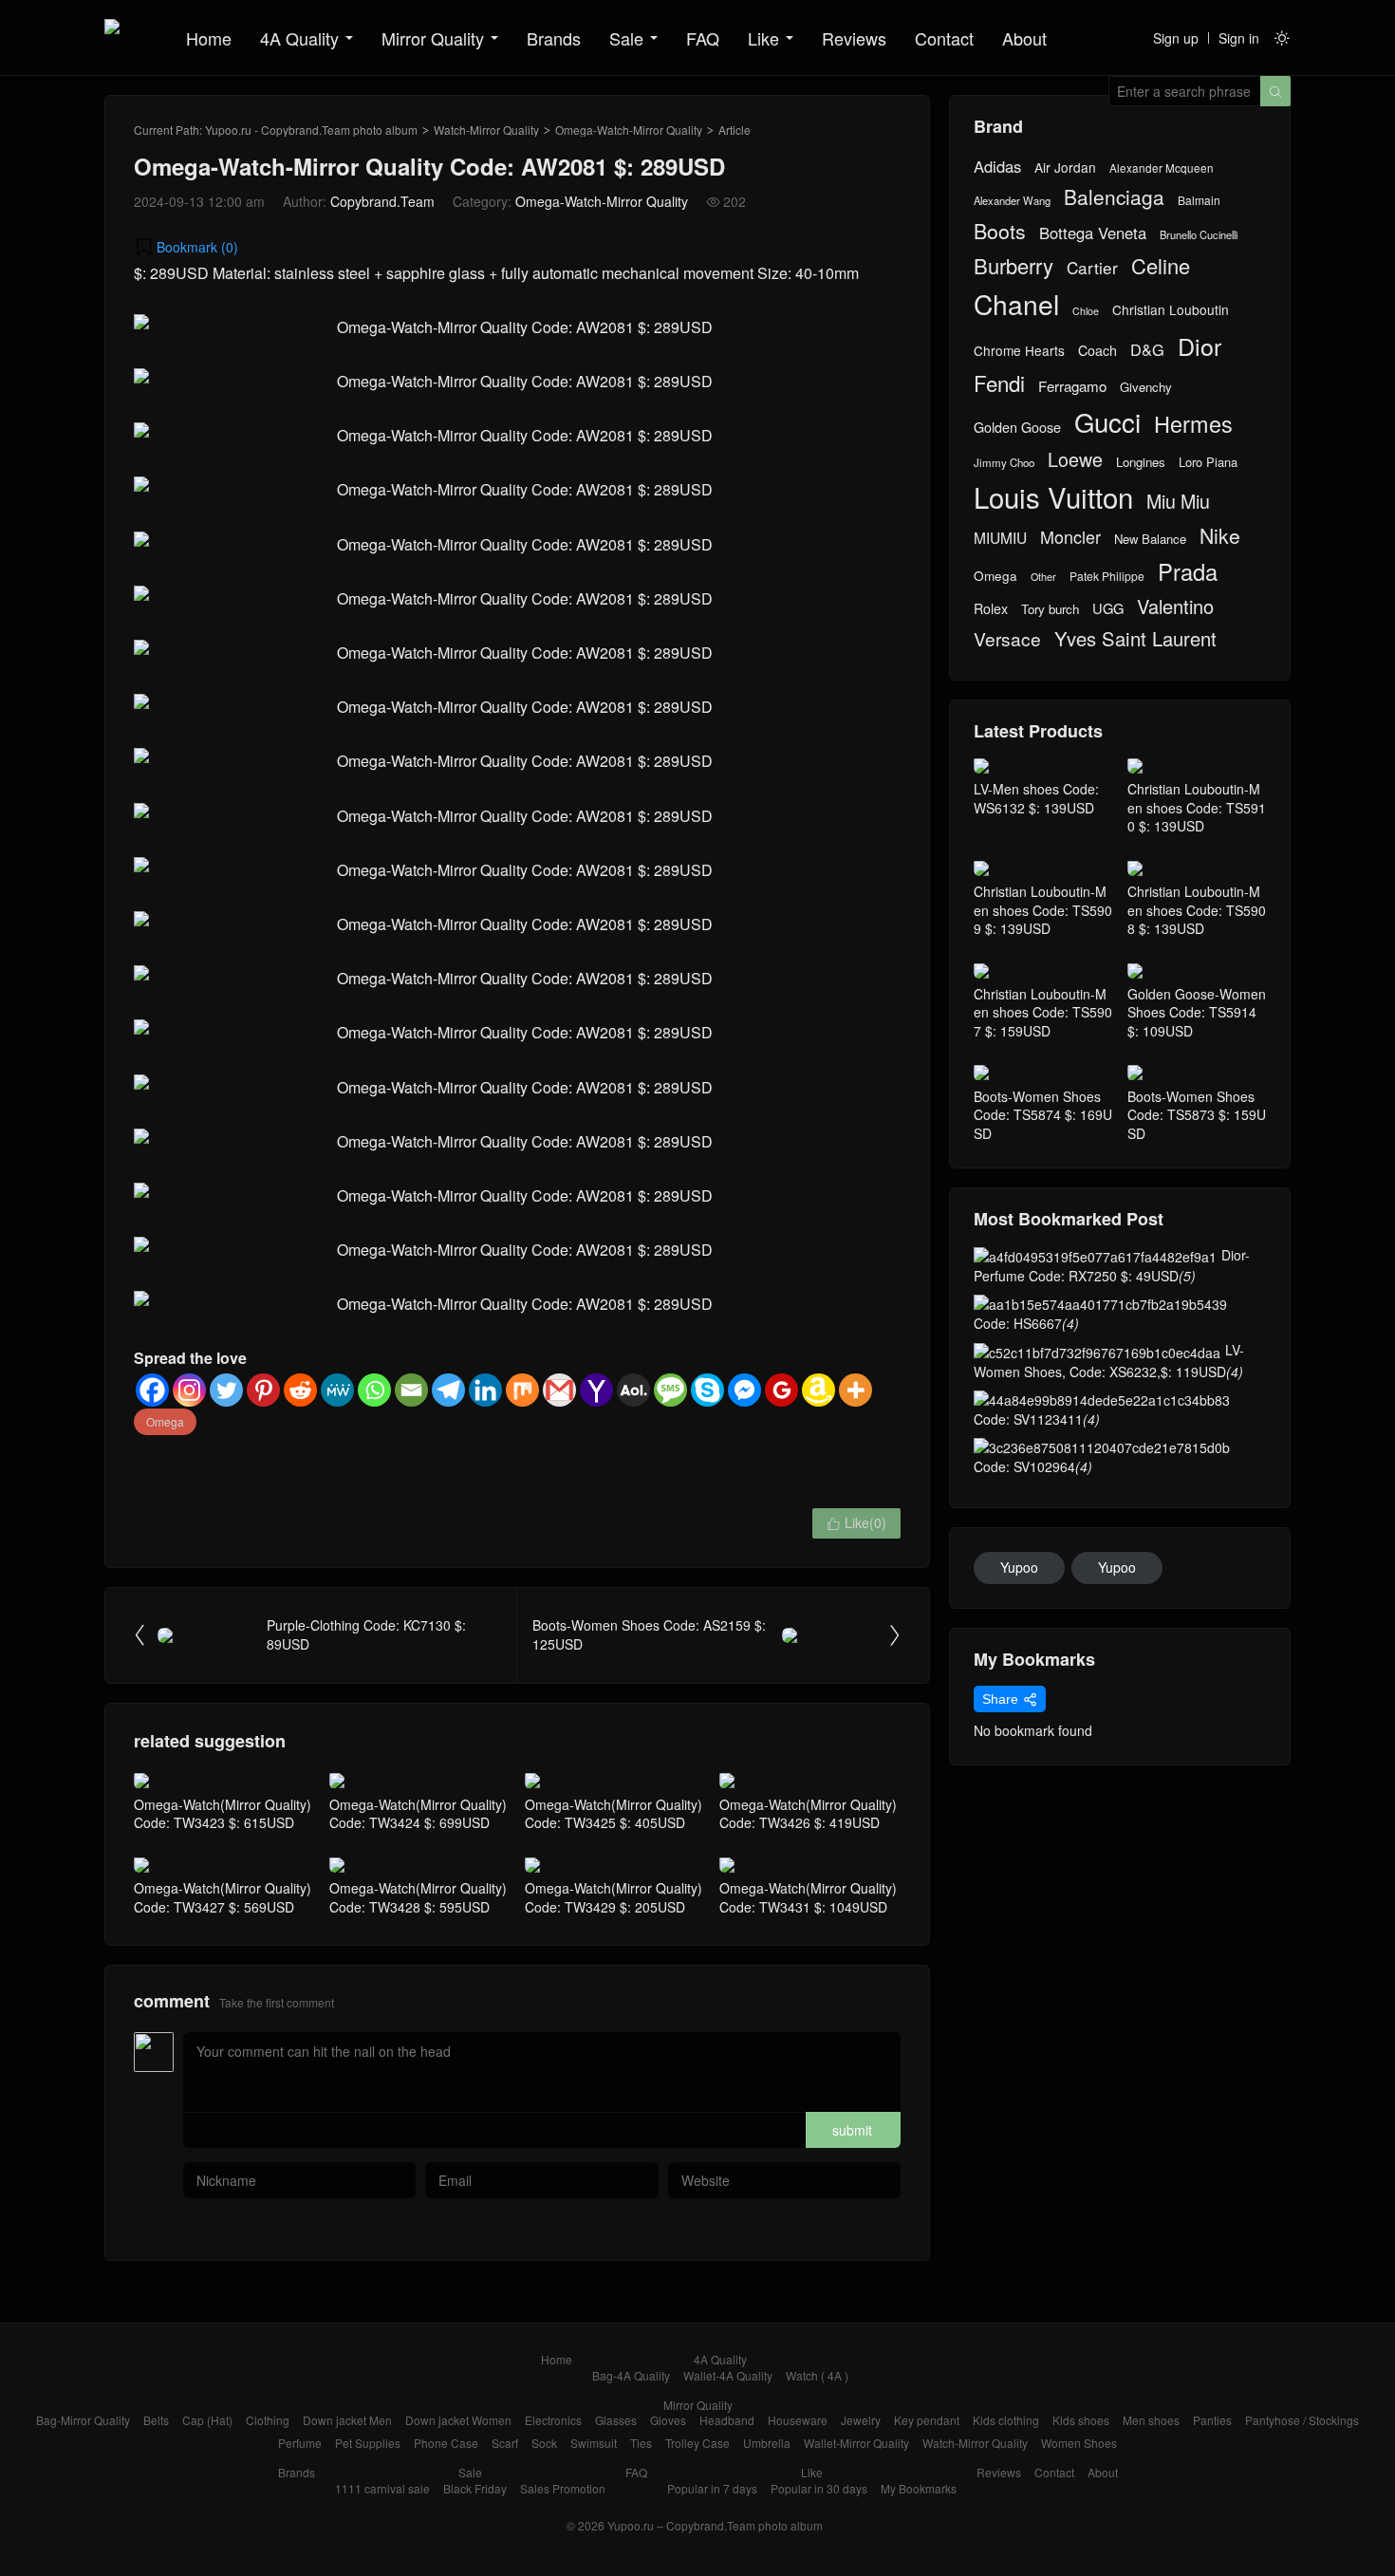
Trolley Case (697, 2443)
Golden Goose (1017, 427)
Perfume (300, 2443)
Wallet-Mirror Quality (856, 2443)
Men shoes (1151, 2420)
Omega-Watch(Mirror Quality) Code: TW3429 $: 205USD (614, 1897)
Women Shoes (1079, 2443)
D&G (1147, 350)
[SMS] (670, 1390)
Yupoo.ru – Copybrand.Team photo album (715, 2525)
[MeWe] (337, 1390)
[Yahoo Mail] (596, 1390)
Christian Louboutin (1171, 310)
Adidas (997, 167)
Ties (641, 2443)
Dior (1200, 346)
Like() (856, 1522)
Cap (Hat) (207, 2420)
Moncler (1070, 537)
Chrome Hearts (1019, 351)
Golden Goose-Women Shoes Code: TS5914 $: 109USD (1197, 1012)
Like (763, 38)
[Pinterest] (263, 1390)
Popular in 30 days (819, 2488)
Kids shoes (1081, 2420)
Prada (1188, 572)
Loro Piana (1208, 462)
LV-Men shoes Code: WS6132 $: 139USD (1036, 798)
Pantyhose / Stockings (1302, 2420)
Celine (1161, 266)
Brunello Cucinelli (1199, 235)
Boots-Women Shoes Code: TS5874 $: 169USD (1043, 1115)
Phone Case (446, 2443)
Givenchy (1146, 387)
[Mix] (522, 1390)
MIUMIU (1000, 538)
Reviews (854, 38)
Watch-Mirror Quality (486, 130)
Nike (1220, 536)
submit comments (852, 2134)
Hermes (1193, 424)
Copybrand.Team (382, 201)
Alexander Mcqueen (1162, 168)
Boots (1000, 231)
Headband (727, 2420)
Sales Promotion (563, 2488)
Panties (1212, 2420)
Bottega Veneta (1093, 233)
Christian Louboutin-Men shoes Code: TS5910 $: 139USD (1197, 807)
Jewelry (861, 2420)
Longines (1141, 462)
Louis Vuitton (1053, 497)
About (1024, 38)
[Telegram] (448, 1390)
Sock (544, 2443)
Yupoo (1019, 1567)
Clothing (268, 2420)
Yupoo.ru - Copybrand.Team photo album (311, 130)
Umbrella (767, 2443)
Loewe (1075, 459)
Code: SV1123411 (1037, 1419)
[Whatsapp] (374, 1390)
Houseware (798, 2420)
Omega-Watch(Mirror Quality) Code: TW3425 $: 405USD (614, 1813)
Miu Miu (1178, 501)
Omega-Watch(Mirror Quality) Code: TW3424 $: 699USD (418, 1813)
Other (1043, 577)
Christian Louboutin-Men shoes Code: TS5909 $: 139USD (1043, 910)
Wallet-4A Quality (728, 2375)
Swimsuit (594, 2443)
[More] (856, 1390)
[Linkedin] (485, 1390)
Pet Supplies (368, 2443)
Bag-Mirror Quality (83, 2420)
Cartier (1092, 268)
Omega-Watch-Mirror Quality (629, 130)
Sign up (1176, 38)
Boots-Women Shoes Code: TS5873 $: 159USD (1197, 1115)
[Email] (411, 1390)
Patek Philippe (1107, 576)
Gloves (668, 2420)
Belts (156, 2420)
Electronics (553, 2420)
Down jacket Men (347, 2420)
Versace (1007, 639)
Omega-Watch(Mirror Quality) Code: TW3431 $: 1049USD (808, 1897)
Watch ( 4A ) (817, 2375)
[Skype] (707, 1390)
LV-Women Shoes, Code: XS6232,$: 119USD (1109, 1360)
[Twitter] (226, 1390)
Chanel (1016, 304)
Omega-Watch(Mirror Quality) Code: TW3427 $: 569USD (223, 1897)
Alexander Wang (1012, 201)
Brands (554, 38)
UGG (1108, 608)
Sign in (1239, 38)
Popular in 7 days (712, 2488)
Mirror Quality (433, 38)
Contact (944, 38)
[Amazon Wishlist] (818, 1390)
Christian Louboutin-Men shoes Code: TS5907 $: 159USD (1043, 1012)
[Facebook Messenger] (744, 1390)
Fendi (999, 383)
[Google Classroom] (781, 1390)
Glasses (616, 2420)
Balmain (1199, 200)
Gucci (1107, 422)
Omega (165, 1421)
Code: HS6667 (1026, 1323)
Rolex (991, 608)
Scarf (505, 2443)
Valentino (1175, 607)
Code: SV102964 (1033, 1466)
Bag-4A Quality (631, 2375)
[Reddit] (300, 1390)
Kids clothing (1006, 2420)
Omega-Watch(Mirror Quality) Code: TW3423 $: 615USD (223, 1813)
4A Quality (299, 38)
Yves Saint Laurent (1135, 639)
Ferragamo (1072, 386)
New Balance (1150, 539)
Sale (626, 38)
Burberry (1014, 266)
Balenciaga (1114, 197)
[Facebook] (152, 1390)
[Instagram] (189, 1390)
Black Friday (475, 2488)
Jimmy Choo (1004, 462)
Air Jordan (1065, 168)
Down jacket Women (458, 2420)
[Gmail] (559, 1390)
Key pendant (927, 2420)
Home (209, 38)
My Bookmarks (919, 2488)
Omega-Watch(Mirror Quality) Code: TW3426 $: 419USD (808, 1813)
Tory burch (1050, 609)
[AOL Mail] (633, 1390)
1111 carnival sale (382, 2488)
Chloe (1086, 311)
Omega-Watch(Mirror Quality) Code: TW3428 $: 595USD (418, 1897)
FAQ (703, 38)
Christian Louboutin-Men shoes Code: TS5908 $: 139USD (1197, 910)
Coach (1097, 350)
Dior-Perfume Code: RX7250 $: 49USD (1112, 1265)
